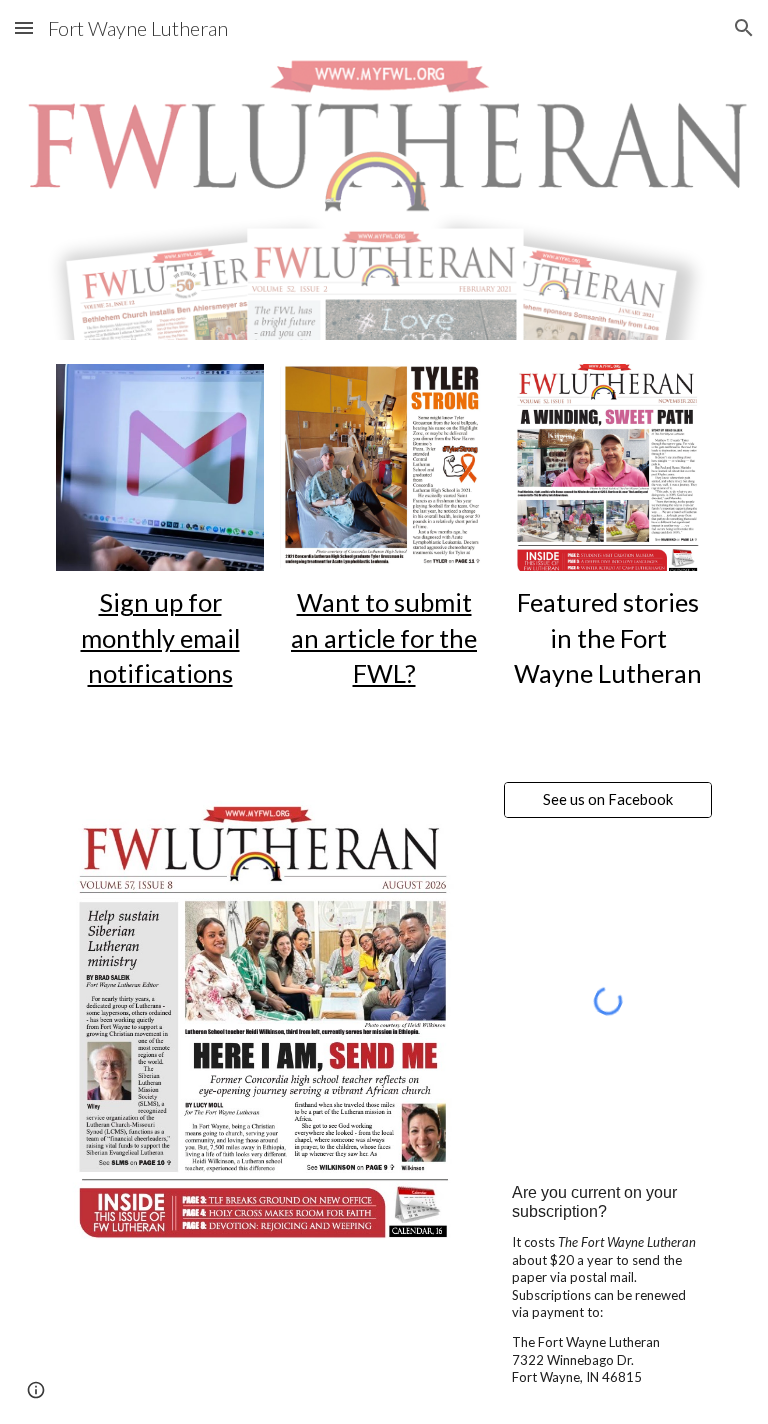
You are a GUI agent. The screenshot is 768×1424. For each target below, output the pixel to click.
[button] (24, 27)
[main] (159, 638)
